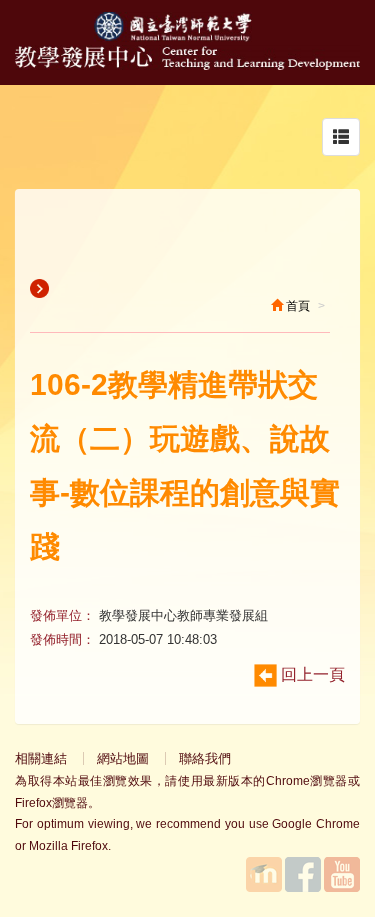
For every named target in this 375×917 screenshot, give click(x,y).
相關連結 (41, 758)
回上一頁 (311, 674)
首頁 (296, 306)
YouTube (342, 874)
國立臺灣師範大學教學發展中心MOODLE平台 (264, 874)
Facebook (303, 874)
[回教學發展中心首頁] (187, 64)
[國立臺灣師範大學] (188, 36)
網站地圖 (123, 758)
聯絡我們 (205, 758)
